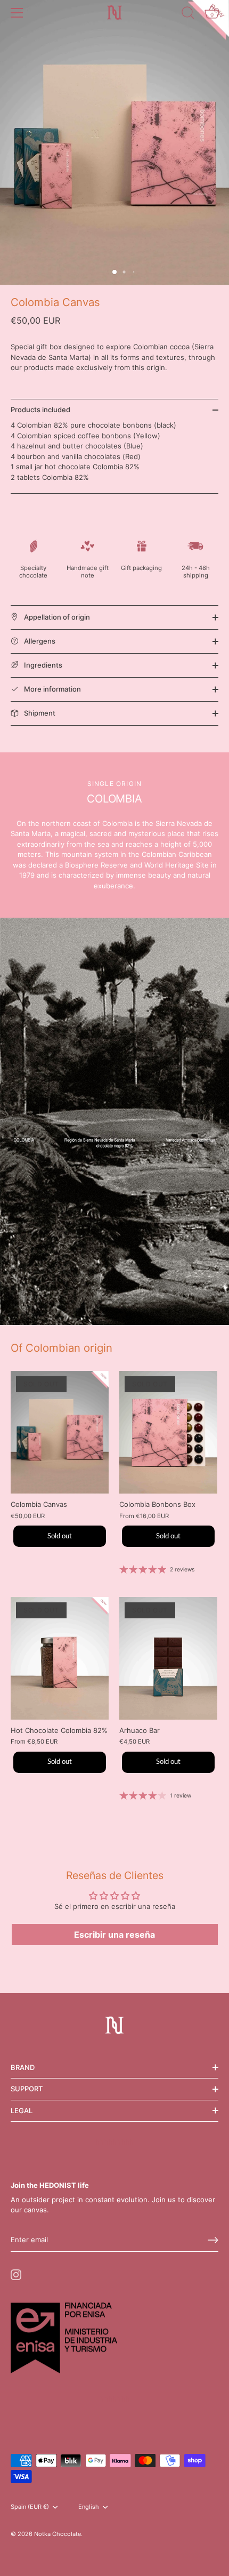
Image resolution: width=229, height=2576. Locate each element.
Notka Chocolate (58, 2534)
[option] (114, 1121)
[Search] (188, 14)
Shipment (39, 713)
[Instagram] (16, 2274)
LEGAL (22, 2110)
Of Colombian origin (62, 1348)
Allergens (39, 641)
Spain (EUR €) (30, 2507)
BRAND (23, 2067)
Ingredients (42, 665)
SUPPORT (27, 2089)
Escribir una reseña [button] (114, 1935)
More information (52, 689)
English (89, 2507)
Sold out (60, 1536)
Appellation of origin (56, 617)
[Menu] (17, 13)
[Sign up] (213, 2240)
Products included (40, 410)
